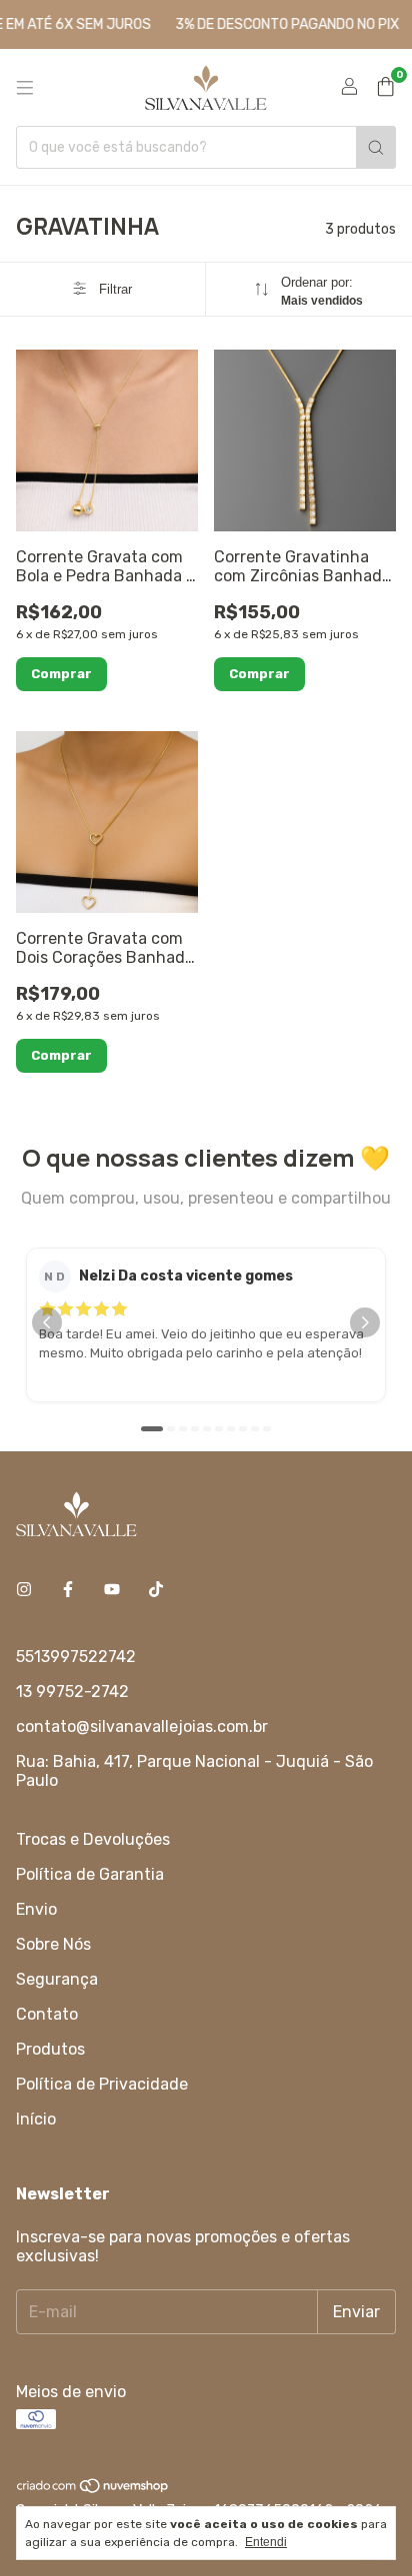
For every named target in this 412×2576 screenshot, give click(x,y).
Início (36, 2119)
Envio (36, 1909)
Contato (47, 2014)
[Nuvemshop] (93, 2490)
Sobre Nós (53, 1944)
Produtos (50, 2049)
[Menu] (25, 88)
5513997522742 (76, 1657)
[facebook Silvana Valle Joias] (68, 1590)
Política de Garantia (90, 1874)
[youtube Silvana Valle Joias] (112, 1590)
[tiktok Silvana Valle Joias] (156, 1590)
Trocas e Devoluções (93, 1839)
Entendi (266, 2542)
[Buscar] (376, 147)
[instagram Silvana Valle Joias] (24, 1590)
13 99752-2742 (72, 1692)
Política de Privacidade (102, 2084)
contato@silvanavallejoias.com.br (142, 1726)
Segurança (57, 1979)
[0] (385, 88)
